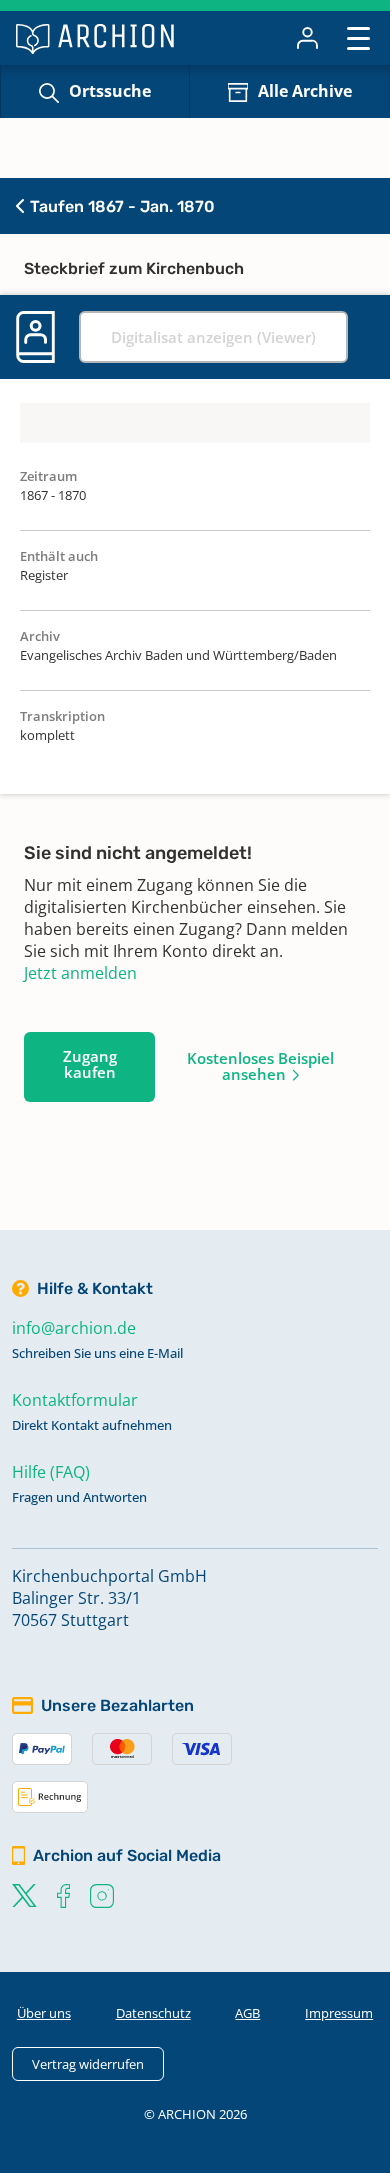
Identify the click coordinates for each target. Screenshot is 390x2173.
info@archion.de (74, 1328)
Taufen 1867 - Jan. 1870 (120, 206)
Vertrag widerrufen (88, 2064)
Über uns (44, 2013)
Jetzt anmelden (80, 973)
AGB (247, 2013)
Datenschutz (153, 2013)
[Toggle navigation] (358, 37)
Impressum (339, 2013)
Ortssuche (110, 91)
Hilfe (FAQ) (51, 1472)
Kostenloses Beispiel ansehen (260, 1066)
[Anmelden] (307, 38)
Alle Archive (305, 91)
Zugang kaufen (90, 1064)
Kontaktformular (75, 1400)
